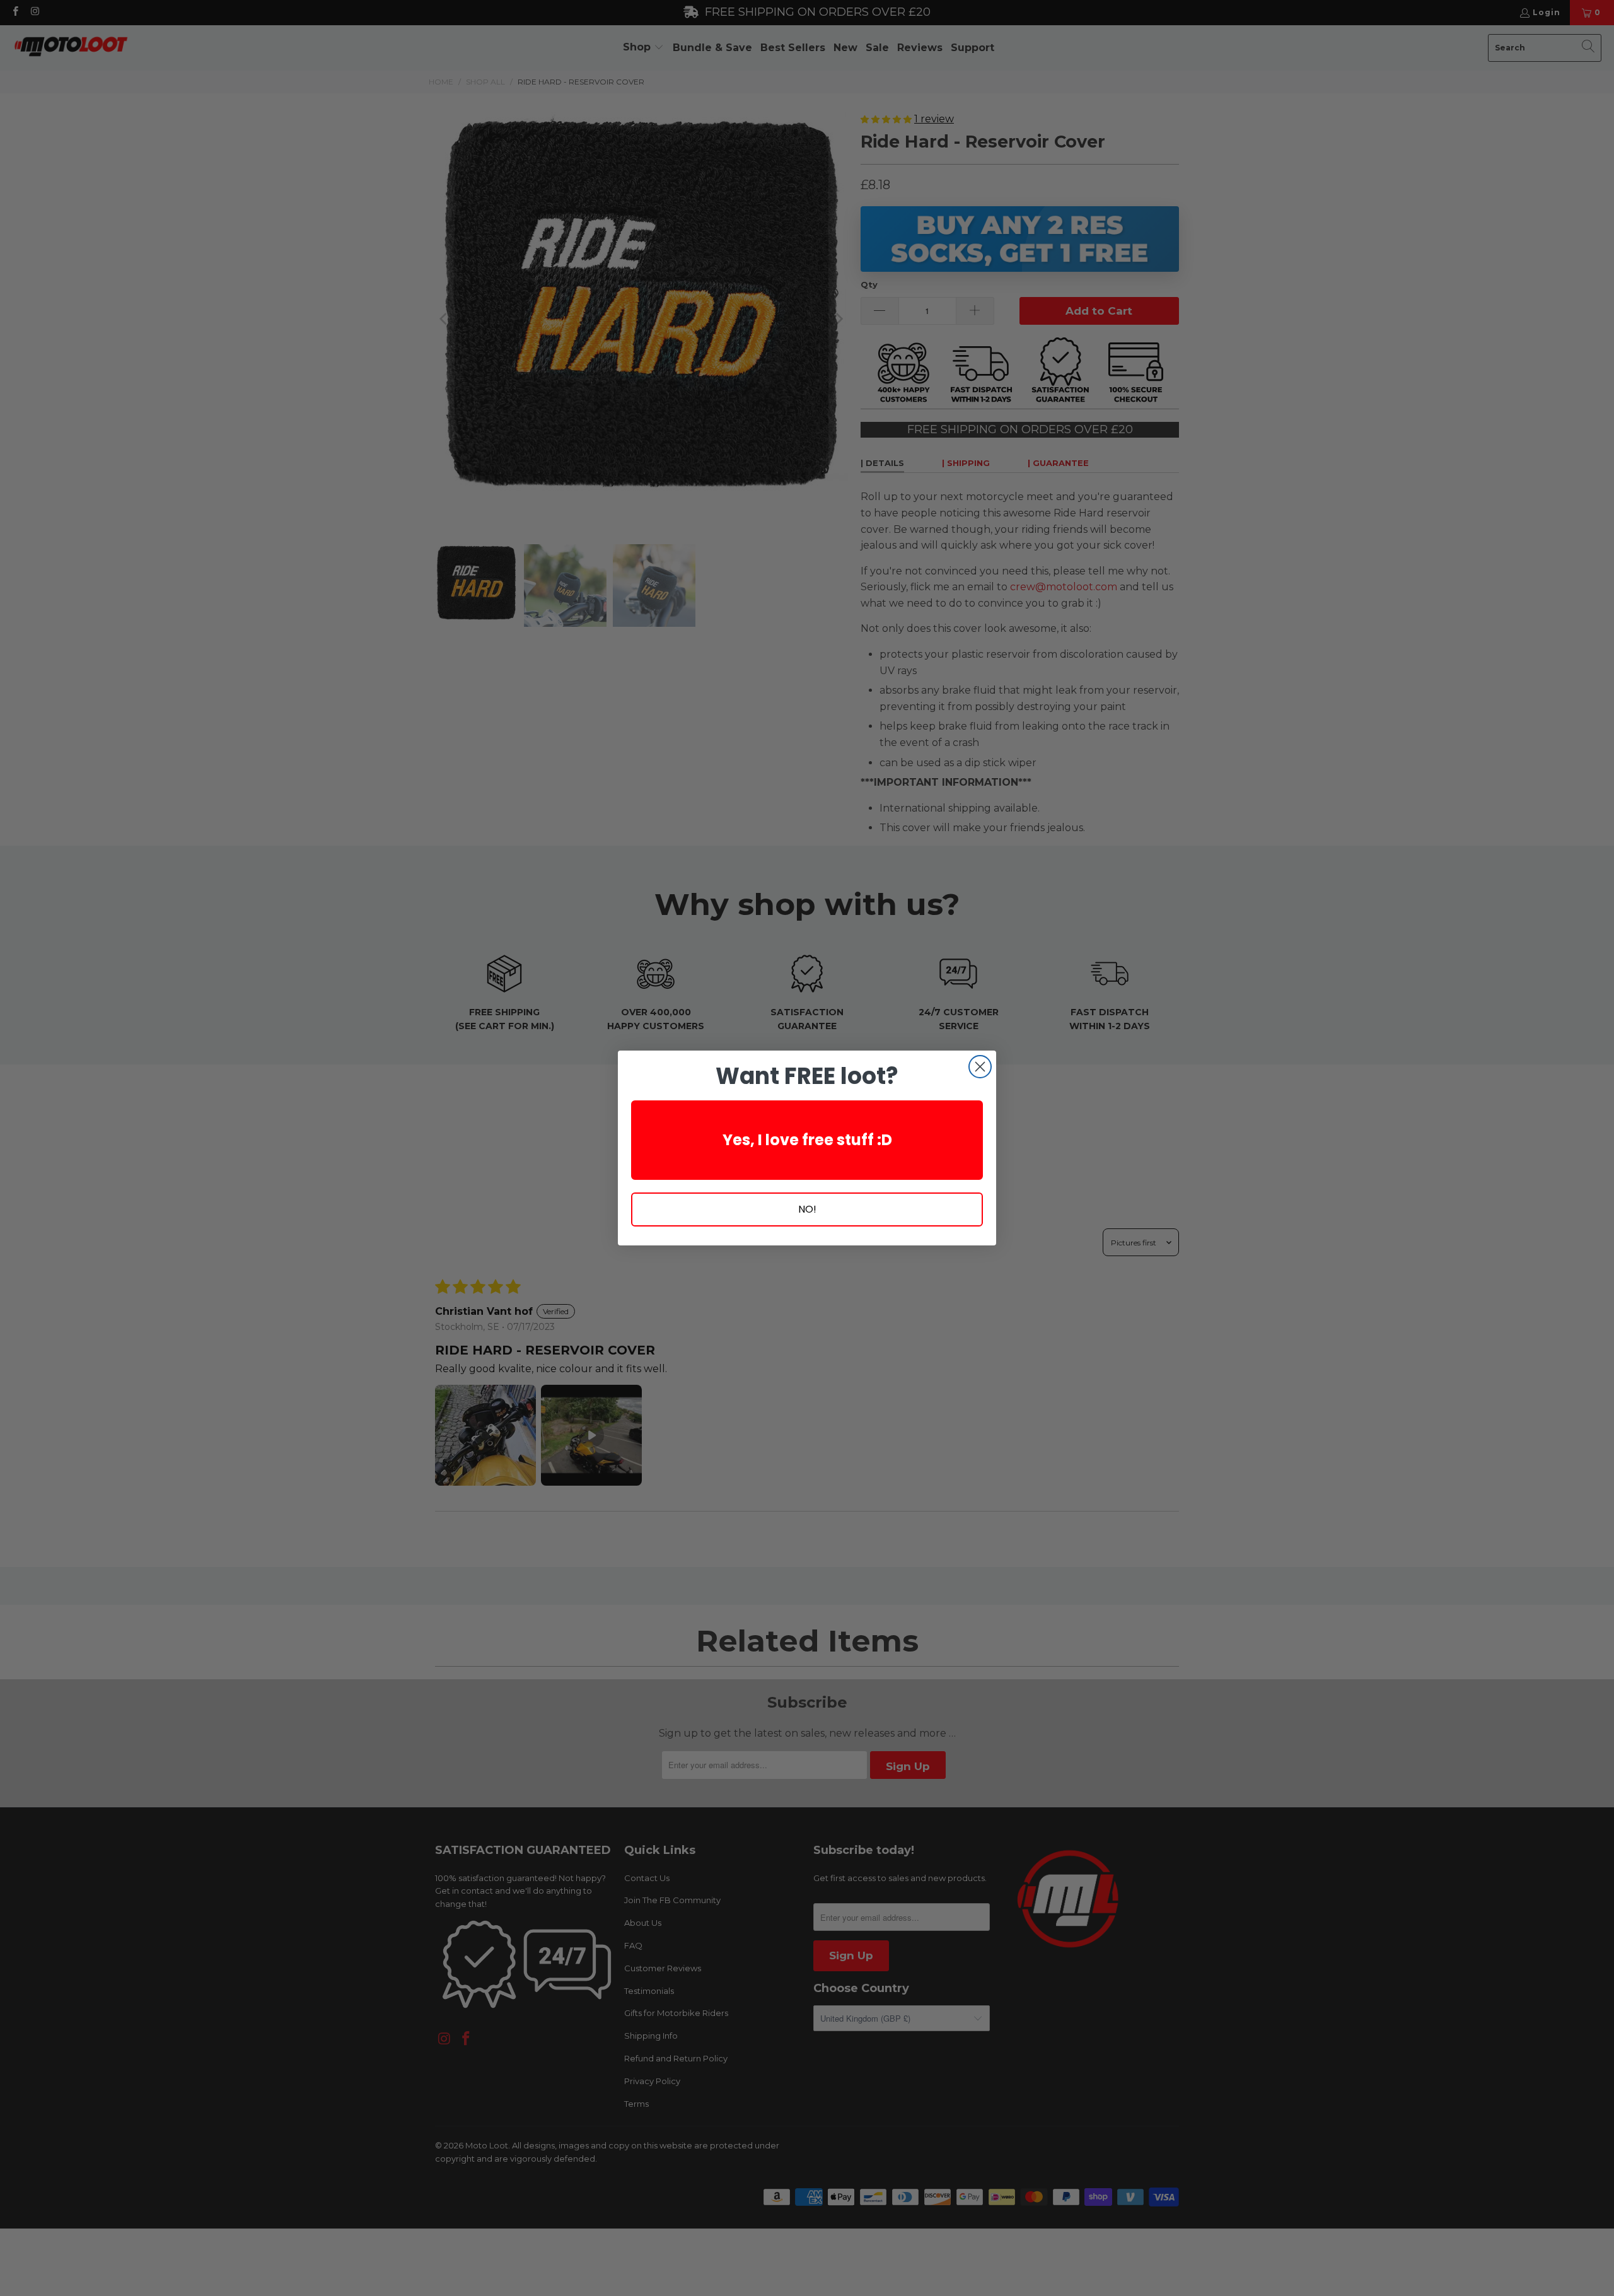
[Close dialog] (980, 1067)
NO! (807, 1209)
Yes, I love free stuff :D (807, 1140)
